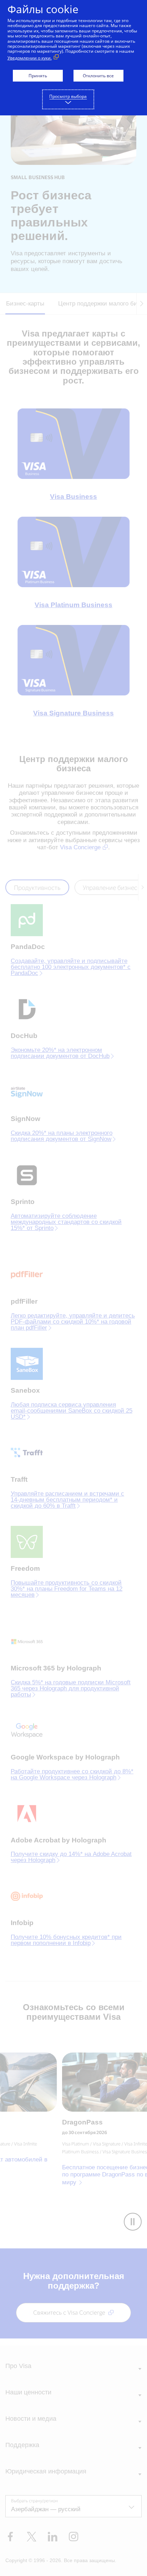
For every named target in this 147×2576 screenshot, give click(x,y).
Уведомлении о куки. (30, 58)
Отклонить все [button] (98, 76)
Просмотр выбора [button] (68, 96)
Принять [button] (38, 76)
